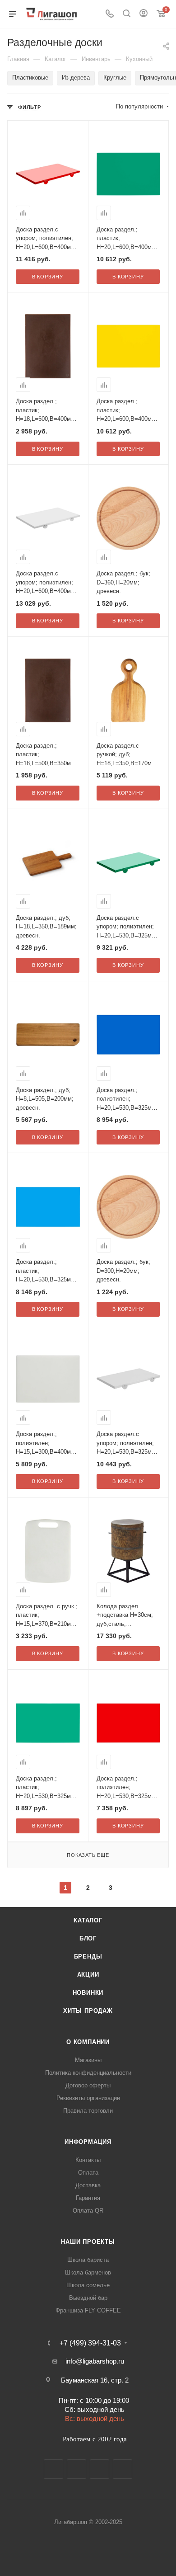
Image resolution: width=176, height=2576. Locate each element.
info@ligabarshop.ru (95, 2361)
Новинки (88, 1993)
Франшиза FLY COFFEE (88, 2310)
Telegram (76, 2469)
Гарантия (88, 2198)
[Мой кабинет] (144, 14)
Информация (88, 2142)
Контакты (88, 2160)
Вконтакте (53, 2469)
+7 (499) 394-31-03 (90, 2343)
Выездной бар (88, 2298)
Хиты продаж (88, 2011)
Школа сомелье (88, 2285)
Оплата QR (88, 2211)
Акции (88, 1975)
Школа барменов (88, 2272)
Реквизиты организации (88, 2098)
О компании (88, 2042)
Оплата (88, 2173)
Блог (88, 1938)
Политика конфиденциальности (88, 2073)
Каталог (88, 1920)
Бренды (88, 1957)
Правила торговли (88, 2111)
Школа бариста (88, 2260)
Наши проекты (88, 2242)
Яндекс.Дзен (123, 2469)
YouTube (100, 2469)
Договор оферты (88, 2085)
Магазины (88, 2060)
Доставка (88, 2185)
